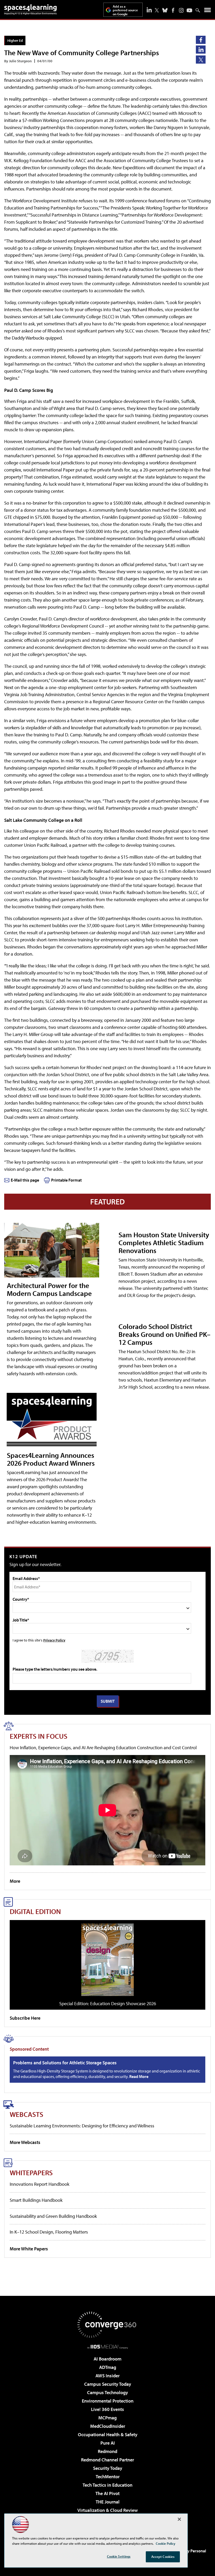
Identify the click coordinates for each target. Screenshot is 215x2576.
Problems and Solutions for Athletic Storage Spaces (65, 2063)
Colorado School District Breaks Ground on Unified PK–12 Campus (165, 1334)
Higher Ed (15, 40)
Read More (139, 2076)
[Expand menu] (208, 11)
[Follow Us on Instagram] (181, 10)
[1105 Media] (108, 2347)
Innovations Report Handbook (39, 2184)
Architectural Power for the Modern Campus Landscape (49, 1289)
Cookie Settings (119, 2556)
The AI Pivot (107, 2493)
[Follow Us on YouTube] (189, 10)
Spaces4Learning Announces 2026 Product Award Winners (51, 1459)
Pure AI (108, 2443)
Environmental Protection (108, 2401)
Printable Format (66, 1180)
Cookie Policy (166, 2543)
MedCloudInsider (108, 2426)
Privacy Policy (54, 1640)
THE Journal (108, 2502)
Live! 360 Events (107, 2409)
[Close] (179, 2519)
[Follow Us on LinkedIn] (149, 10)
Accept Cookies (163, 2557)
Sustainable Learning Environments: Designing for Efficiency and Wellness (82, 2126)
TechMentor (108, 2477)
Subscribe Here (25, 2018)
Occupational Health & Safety (108, 2434)
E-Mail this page (25, 1180)
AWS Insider (107, 2376)
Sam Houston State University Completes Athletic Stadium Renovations (164, 1242)
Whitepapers (31, 2172)
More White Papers (29, 2249)
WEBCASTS (26, 2114)
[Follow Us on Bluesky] (165, 10)
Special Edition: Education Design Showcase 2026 (108, 2003)
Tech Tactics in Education (107, 2485)
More (15, 1881)
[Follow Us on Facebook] (173, 10)
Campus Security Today (108, 2384)
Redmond (107, 2451)
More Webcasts (25, 2142)
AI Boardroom (107, 2359)
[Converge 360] (107, 2325)
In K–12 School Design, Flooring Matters (49, 2232)
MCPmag (107, 2418)
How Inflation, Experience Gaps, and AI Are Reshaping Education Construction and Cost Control (103, 1748)
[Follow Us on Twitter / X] (157, 10)
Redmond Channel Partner (107, 2460)
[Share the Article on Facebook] (201, 40)
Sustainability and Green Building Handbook (53, 2216)
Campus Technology (107, 2392)
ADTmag (108, 2367)
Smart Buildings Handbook (36, 2200)
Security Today (108, 2468)
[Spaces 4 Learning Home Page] (30, 9)
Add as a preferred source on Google (125, 10)
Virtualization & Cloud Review (107, 2510)
